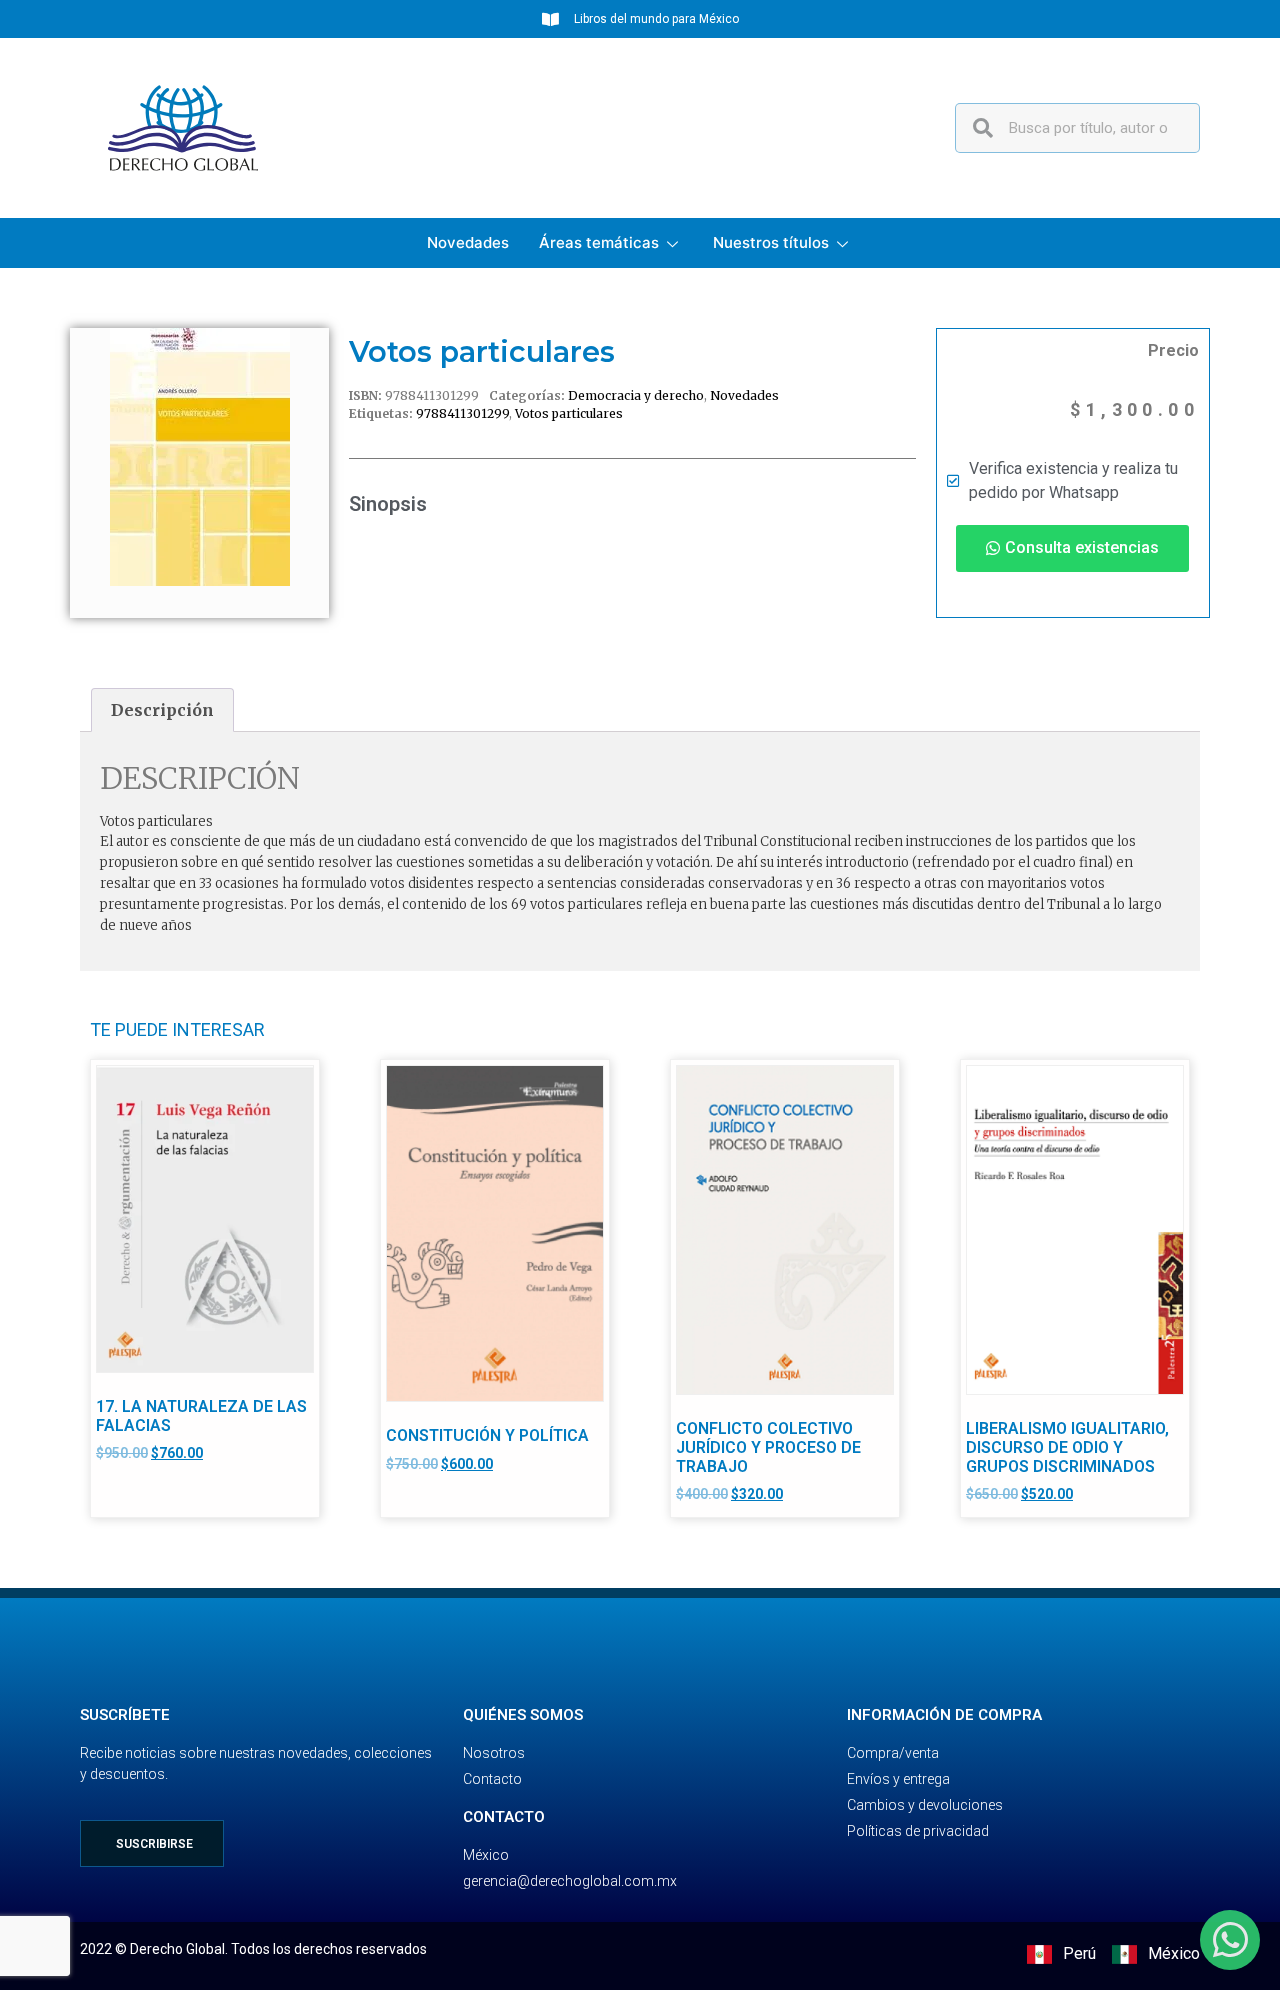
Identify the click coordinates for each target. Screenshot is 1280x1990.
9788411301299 (462, 413)
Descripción (162, 710)
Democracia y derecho (636, 395)
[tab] (162, 710)
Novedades (468, 242)
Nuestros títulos (771, 242)
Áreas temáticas (599, 242)
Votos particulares (569, 413)
